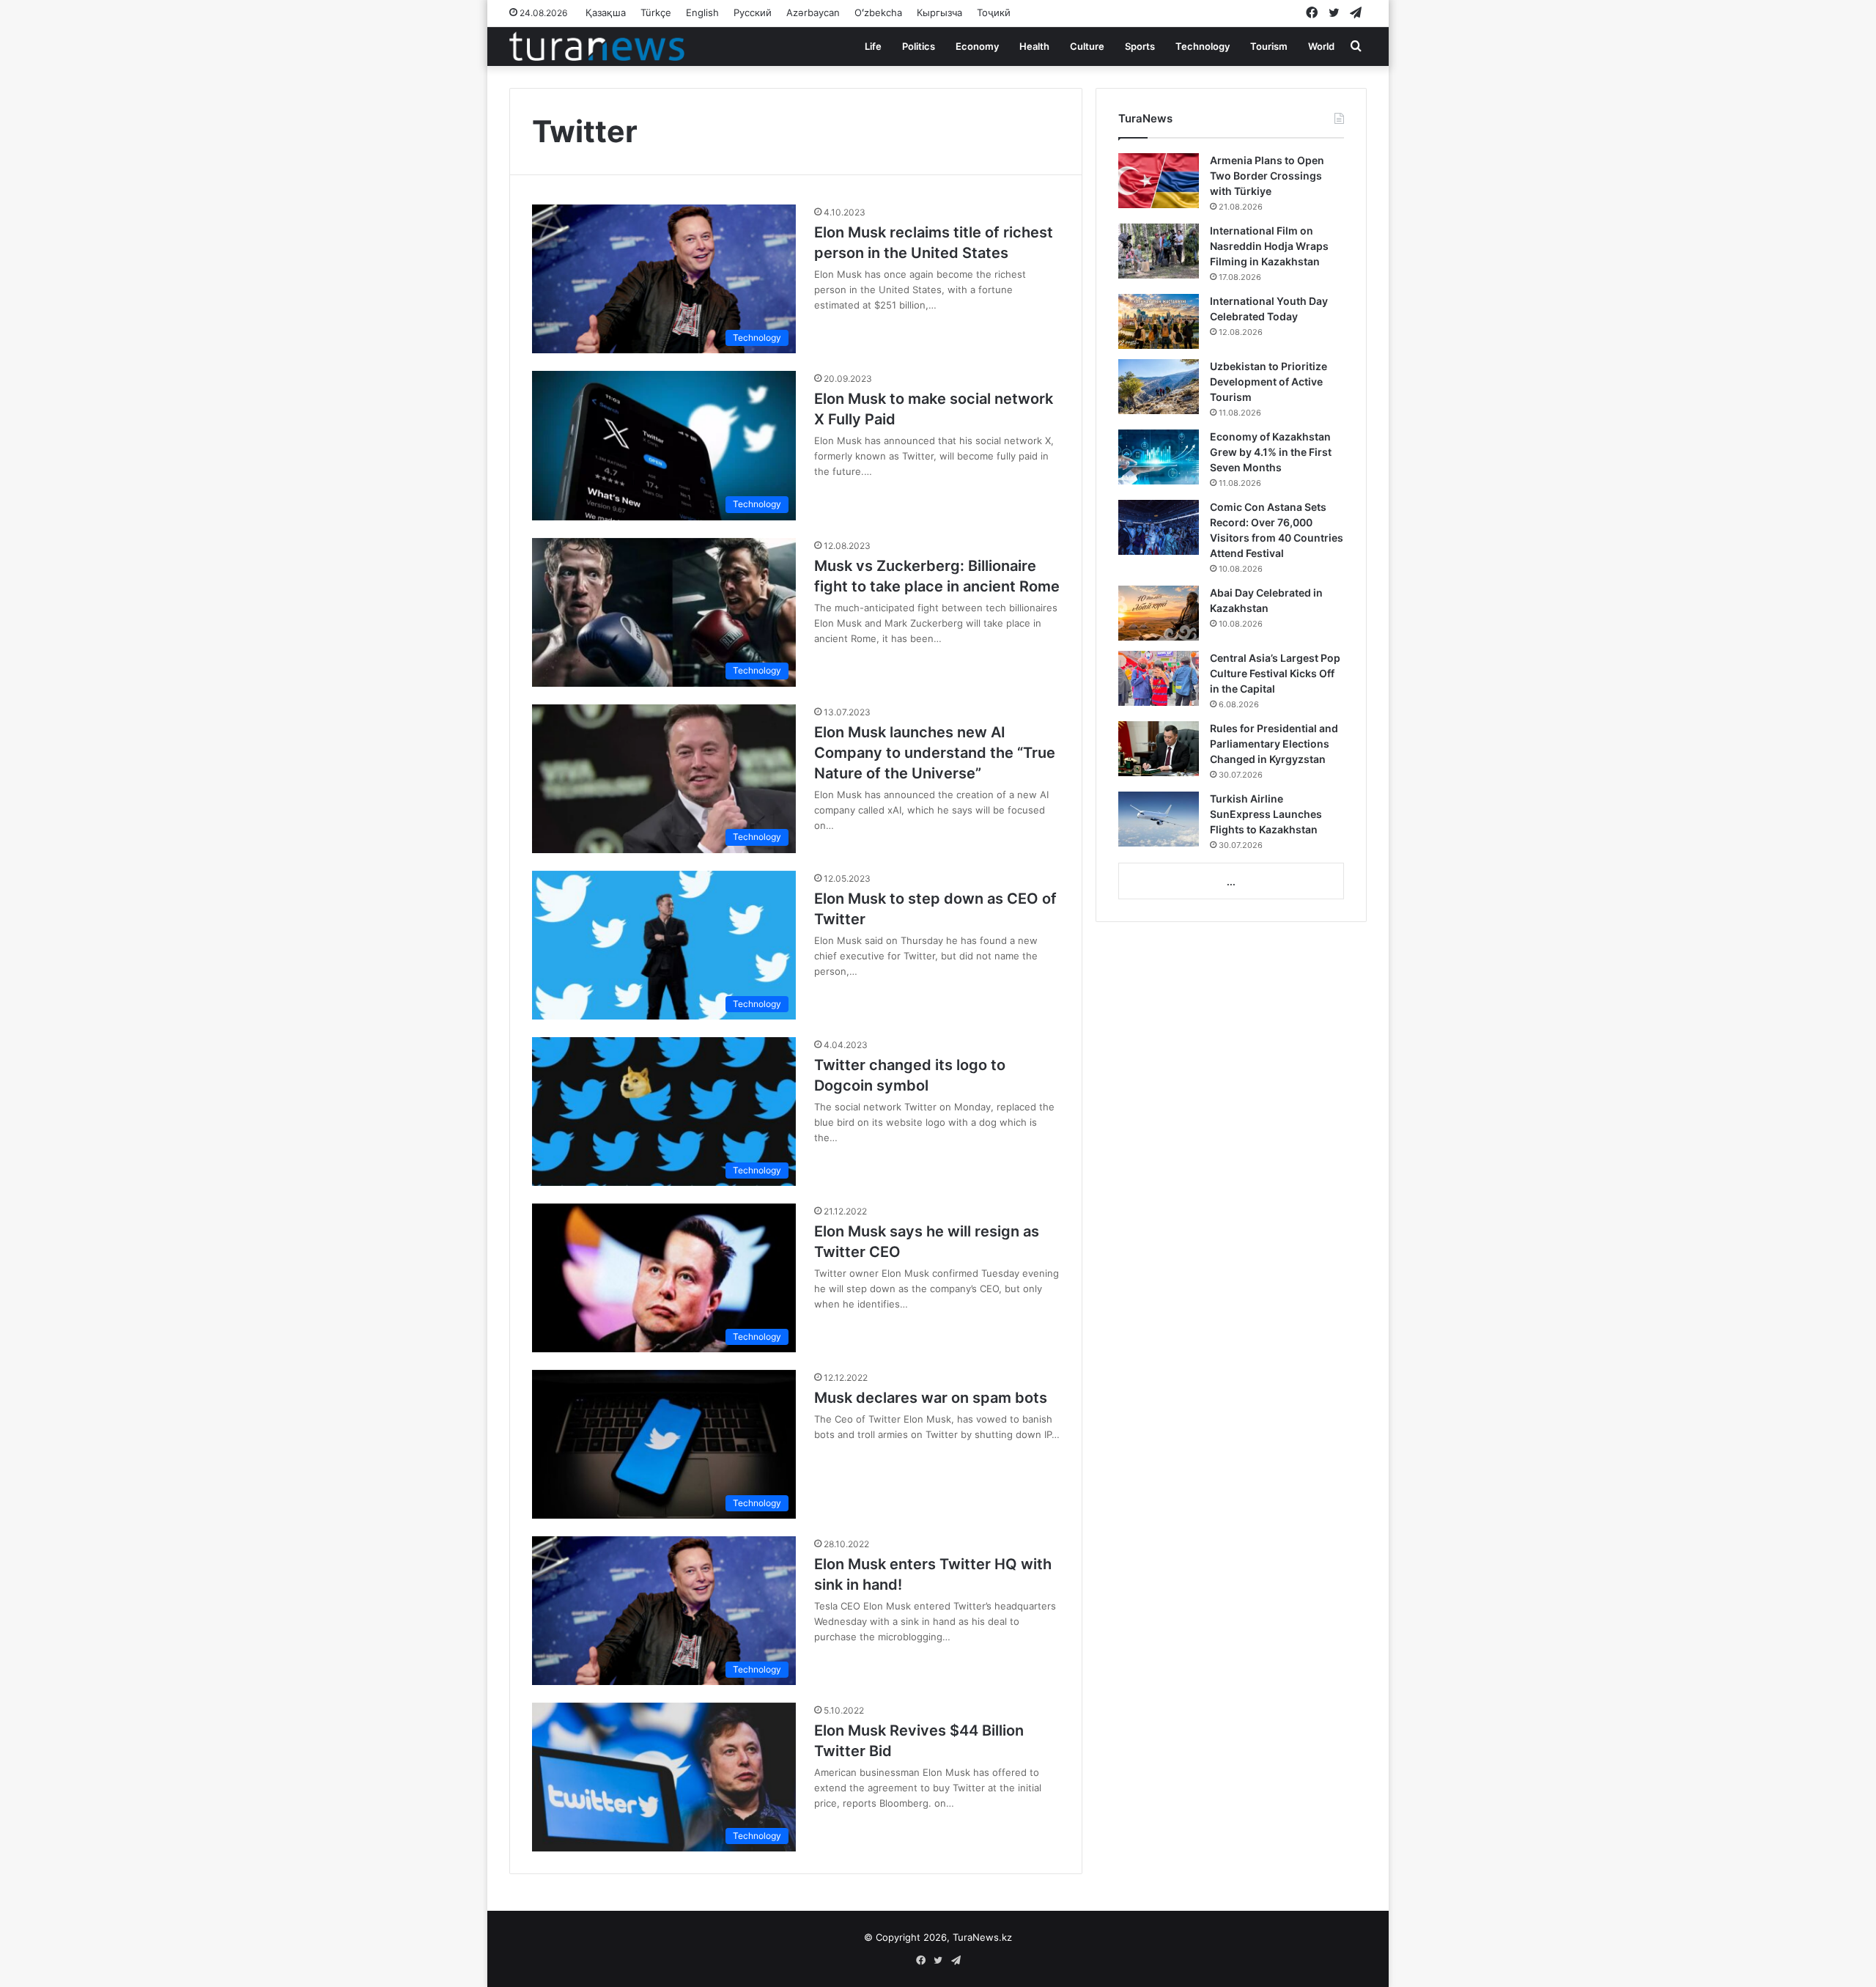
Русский (753, 12)
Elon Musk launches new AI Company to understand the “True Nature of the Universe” (935, 753)
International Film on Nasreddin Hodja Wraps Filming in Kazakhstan (1269, 246)
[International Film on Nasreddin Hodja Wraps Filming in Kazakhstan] (1159, 251)
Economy (977, 46)
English (702, 12)
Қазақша (606, 12)
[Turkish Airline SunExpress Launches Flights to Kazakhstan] (1159, 819)
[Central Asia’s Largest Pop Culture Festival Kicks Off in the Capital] (1159, 678)
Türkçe (656, 12)
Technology (1203, 46)
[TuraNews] (597, 46)
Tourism (1269, 46)
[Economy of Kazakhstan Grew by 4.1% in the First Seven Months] (1159, 457)
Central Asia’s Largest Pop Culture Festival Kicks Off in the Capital (1275, 673)
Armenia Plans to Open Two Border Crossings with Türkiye (1267, 176)
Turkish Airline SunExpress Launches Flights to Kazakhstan (1266, 814)
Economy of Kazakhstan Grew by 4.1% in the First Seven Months (1271, 452)
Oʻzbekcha (878, 12)
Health (1034, 46)
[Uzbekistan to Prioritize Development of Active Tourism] (1159, 387)
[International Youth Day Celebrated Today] (1159, 321)
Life (873, 46)
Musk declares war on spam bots (931, 1398)
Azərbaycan (813, 12)
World (1321, 46)
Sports (1140, 46)
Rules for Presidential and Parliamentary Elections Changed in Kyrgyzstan (1274, 744)
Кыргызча (939, 12)
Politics (919, 46)
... (1231, 882)
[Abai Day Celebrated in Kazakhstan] (1159, 613)
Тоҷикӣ (994, 12)
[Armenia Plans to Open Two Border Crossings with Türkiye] (1159, 181)
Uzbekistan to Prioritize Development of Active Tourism (1268, 381)
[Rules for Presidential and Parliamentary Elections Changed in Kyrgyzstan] (1159, 749)
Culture (1087, 46)
